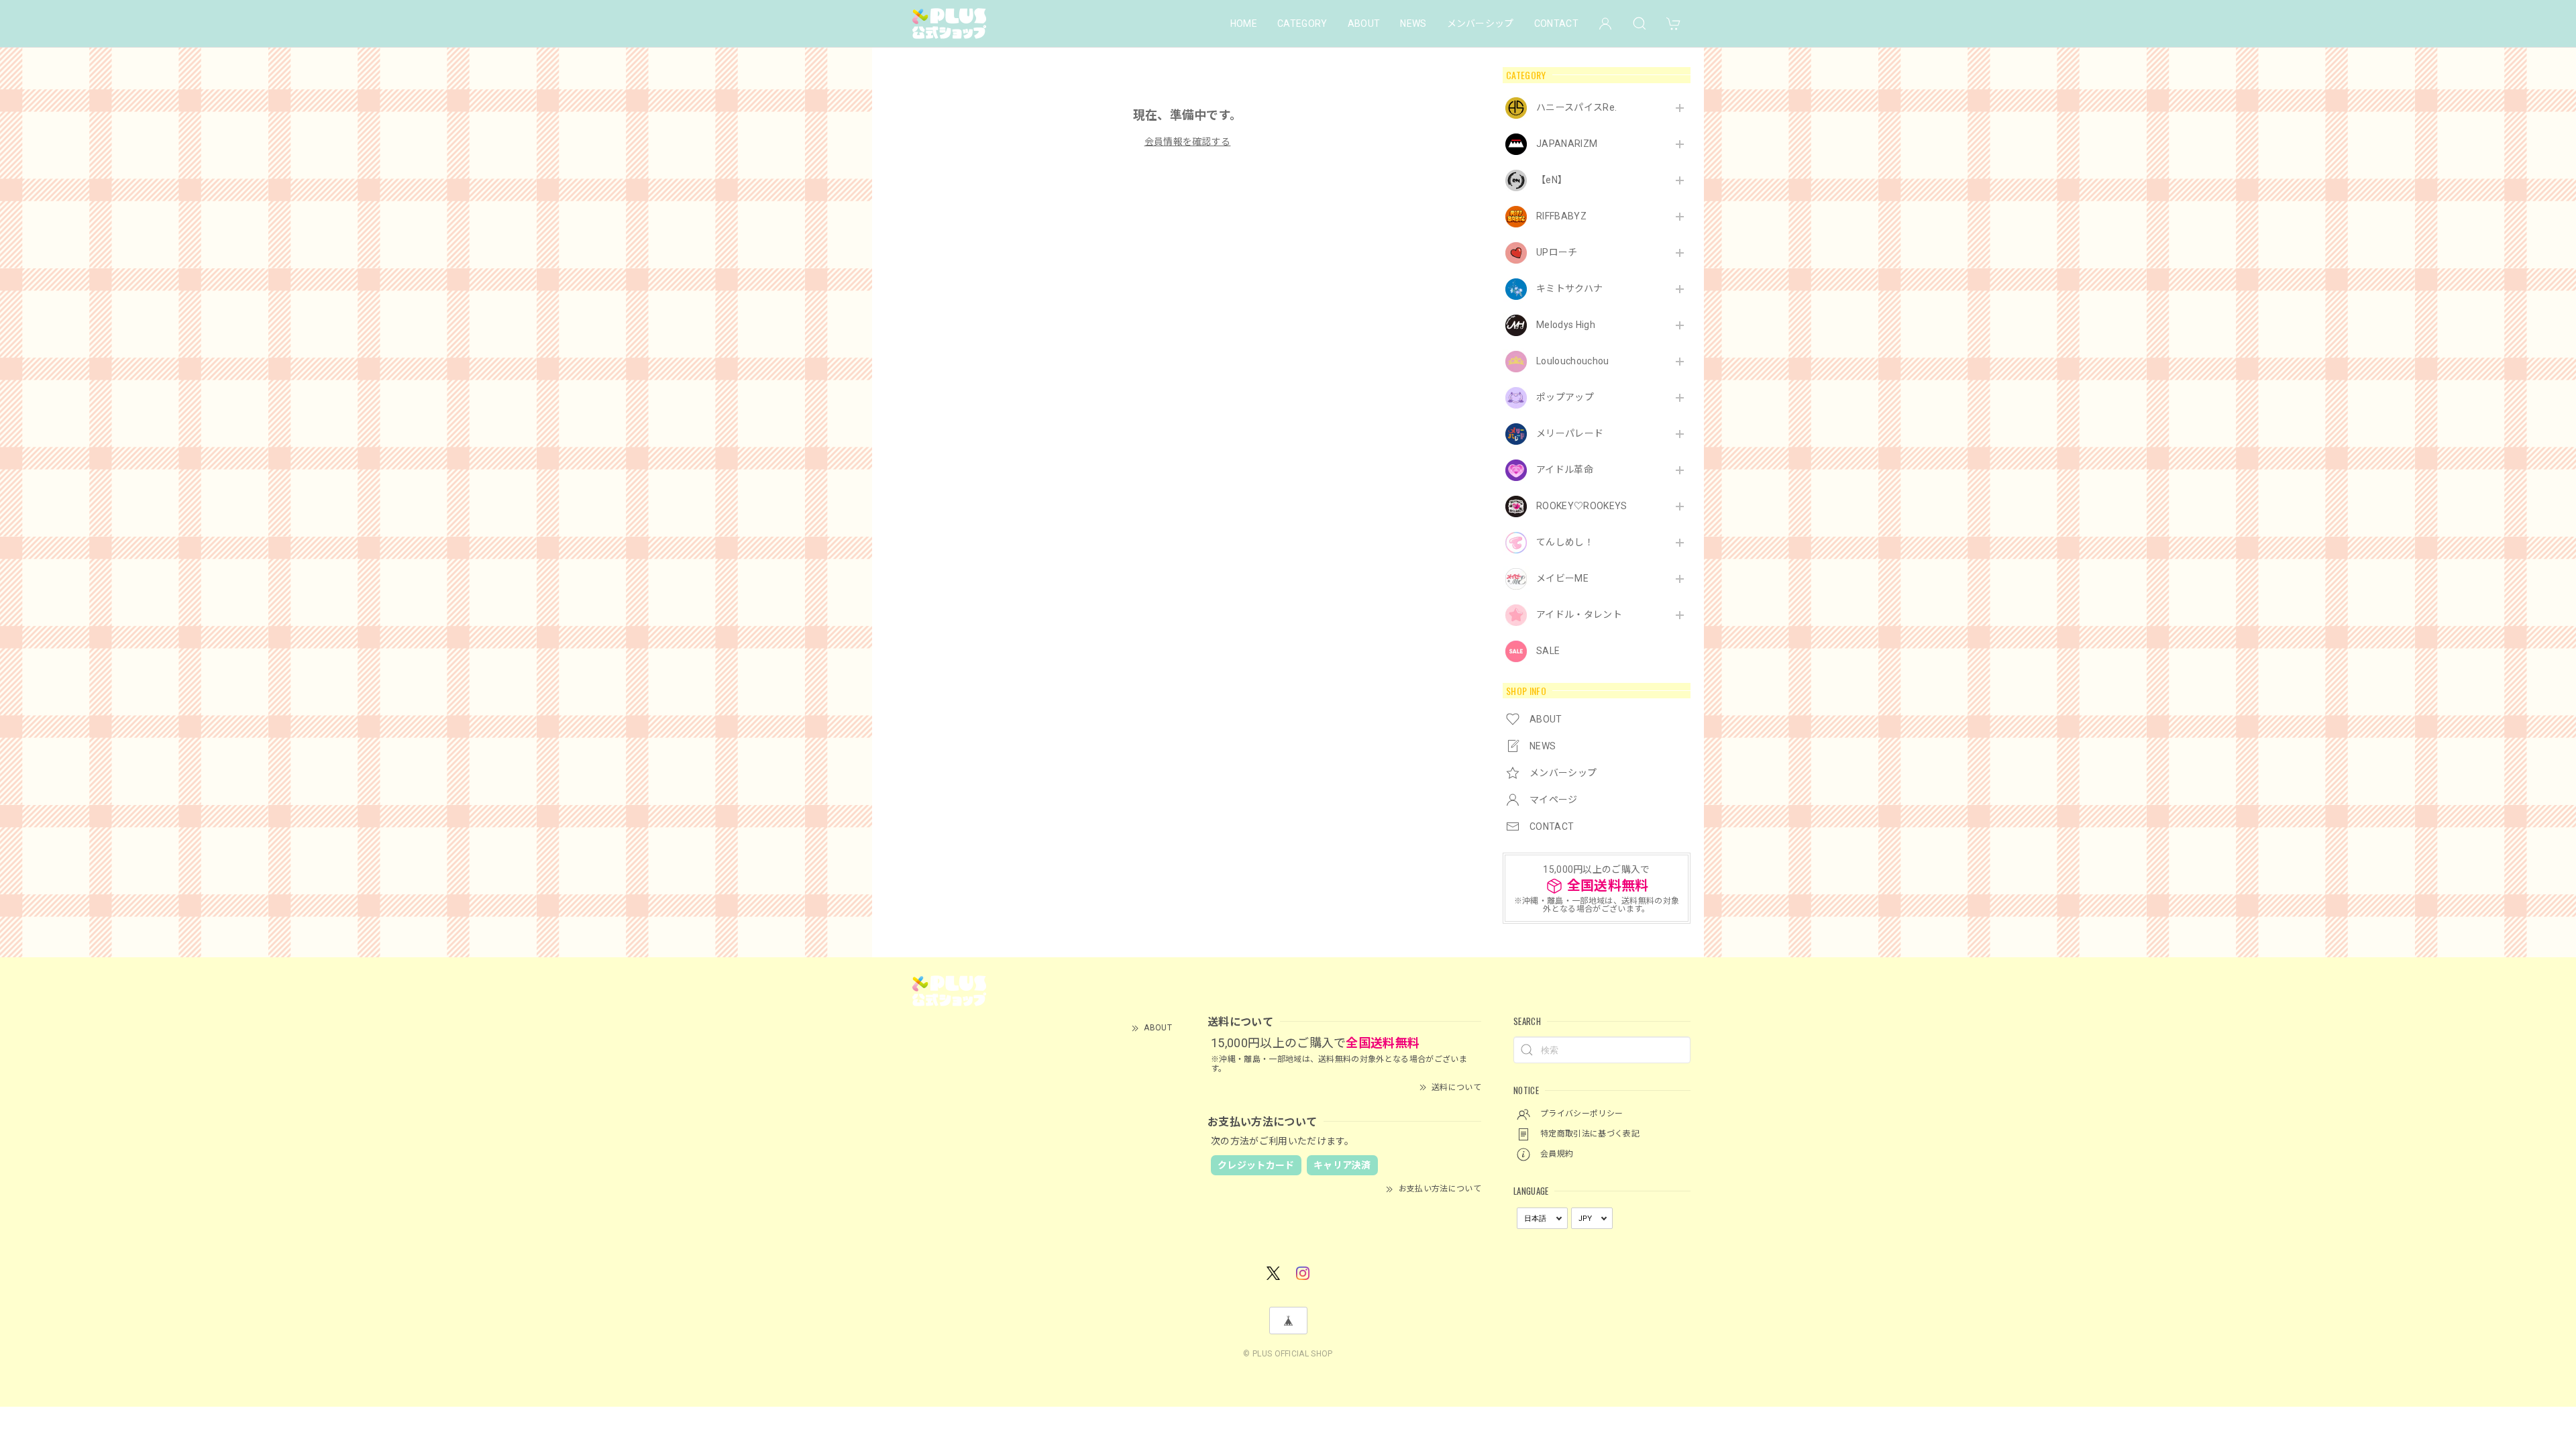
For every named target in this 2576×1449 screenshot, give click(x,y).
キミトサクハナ (1569, 288)
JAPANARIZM (1567, 144)
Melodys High (1566, 325)
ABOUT (1364, 23)
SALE (1548, 651)
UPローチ (1557, 252)
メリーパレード (1570, 433)
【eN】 (1552, 180)
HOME (1244, 23)
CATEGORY (1302, 23)
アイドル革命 (1565, 470)
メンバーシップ (1481, 23)
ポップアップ (1565, 397)
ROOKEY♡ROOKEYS (1581, 506)
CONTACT (1556, 23)
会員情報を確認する (1188, 142)
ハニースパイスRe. (1576, 107)
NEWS (1413, 23)
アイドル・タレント (1579, 614)
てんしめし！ (1565, 542)
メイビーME (1562, 578)
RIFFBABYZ (1561, 216)
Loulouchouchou (1572, 361)
